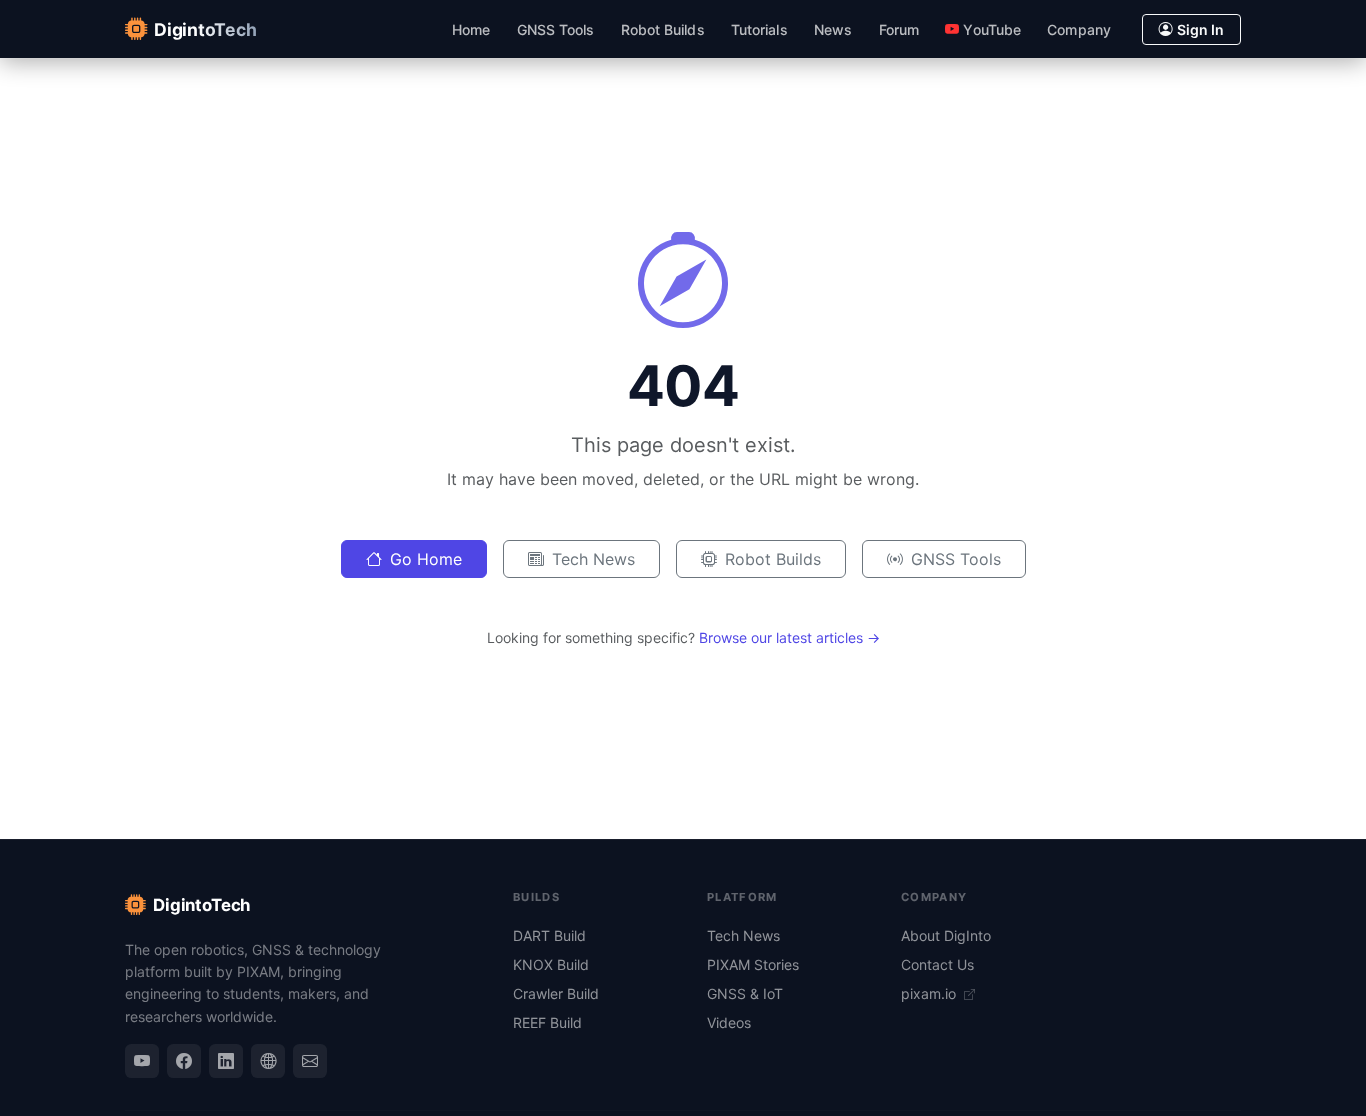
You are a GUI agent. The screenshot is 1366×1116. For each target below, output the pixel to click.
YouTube (992, 29)
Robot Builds (663, 29)
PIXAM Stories (753, 964)
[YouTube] (142, 1061)
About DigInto (946, 935)
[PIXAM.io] (268, 1061)
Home (471, 29)
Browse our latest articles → (789, 637)
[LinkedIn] (226, 1061)
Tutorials (759, 29)
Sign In (1200, 29)
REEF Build (547, 1022)
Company (1079, 29)
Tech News (593, 559)
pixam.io (930, 993)
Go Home (426, 559)
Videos (729, 1022)
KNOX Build (551, 964)
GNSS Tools (556, 29)
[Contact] (310, 1061)
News (833, 29)
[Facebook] (184, 1061)
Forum (899, 29)
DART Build (549, 935)
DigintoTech (201, 905)
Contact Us (937, 964)
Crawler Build (556, 993)
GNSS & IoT (745, 993)
